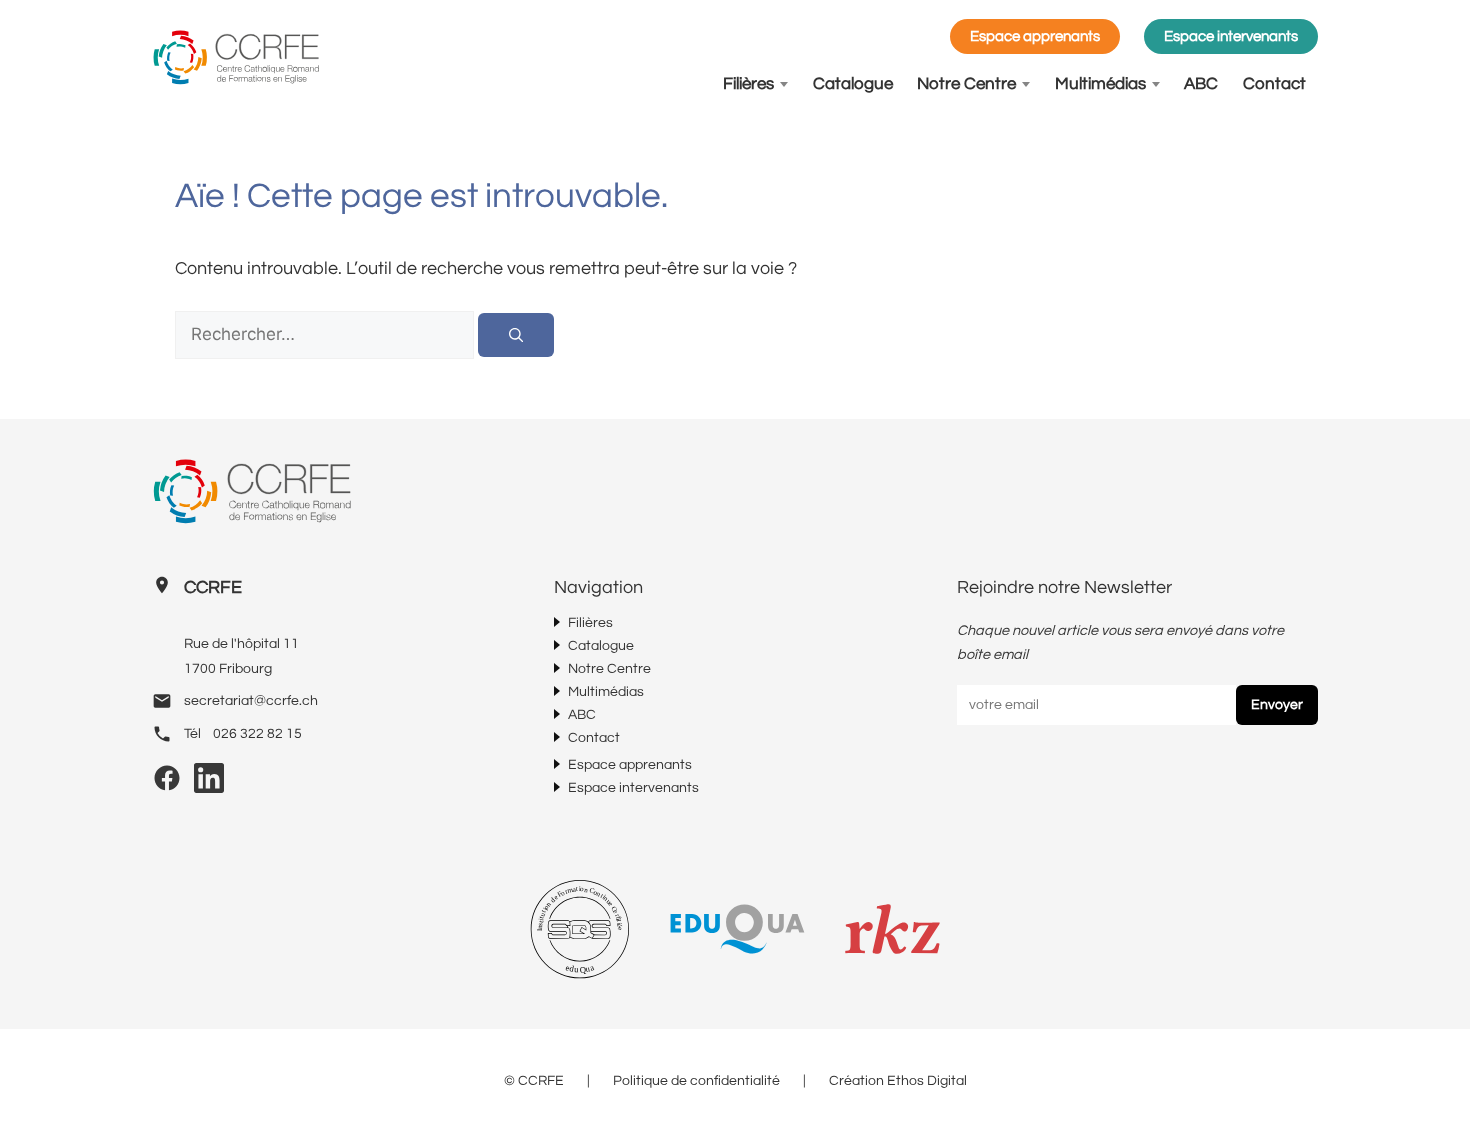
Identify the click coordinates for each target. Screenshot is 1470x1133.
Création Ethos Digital (898, 1080)
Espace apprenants (1035, 36)
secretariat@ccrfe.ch (251, 700)
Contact (1274, 84)
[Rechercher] (516, 334)
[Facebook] (167, 785)
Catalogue (853, 84)
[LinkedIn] (209, 785)
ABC (1201, 84)
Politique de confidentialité (696, 1080)
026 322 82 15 (257, 733)
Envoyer (1277, 704)
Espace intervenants (1231, 36)
